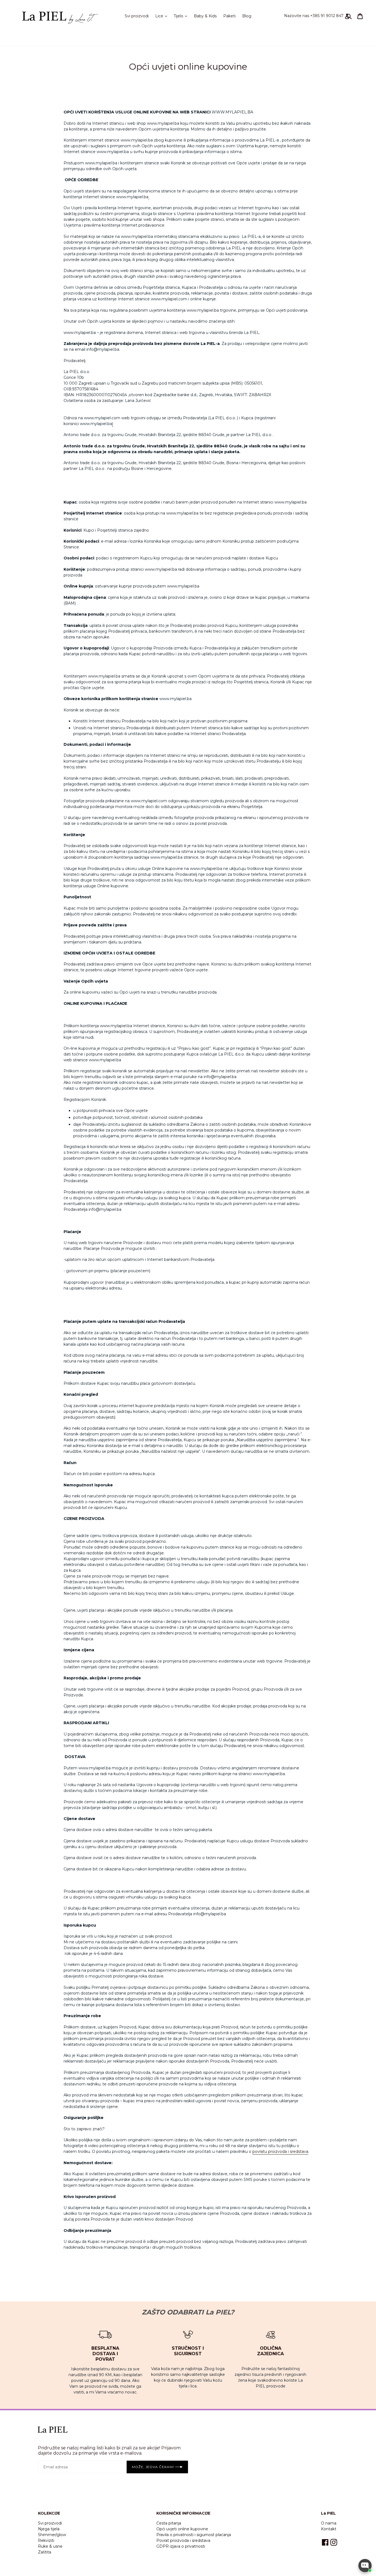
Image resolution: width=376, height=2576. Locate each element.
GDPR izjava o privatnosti (181, 2546)
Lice (163, 16)
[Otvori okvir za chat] (365, 2566)
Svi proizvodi (137, 16)
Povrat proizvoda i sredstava (183, 2540)
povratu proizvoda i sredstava (280, 2151)
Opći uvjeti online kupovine (182, 2529)
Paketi (229, 16)
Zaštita (45, 2552)
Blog (247, 16)
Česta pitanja (169, 2523)
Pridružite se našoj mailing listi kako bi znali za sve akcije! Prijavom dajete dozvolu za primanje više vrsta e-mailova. (109, 2450)
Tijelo (182, 16)
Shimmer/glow (52, 2535)
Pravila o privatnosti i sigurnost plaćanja (194, 2535)
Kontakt (329, 2529)
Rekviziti (46, 2540)
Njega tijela (49, 2529)
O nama (329, 2523)
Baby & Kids (205, 16)
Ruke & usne (50, 2546)
